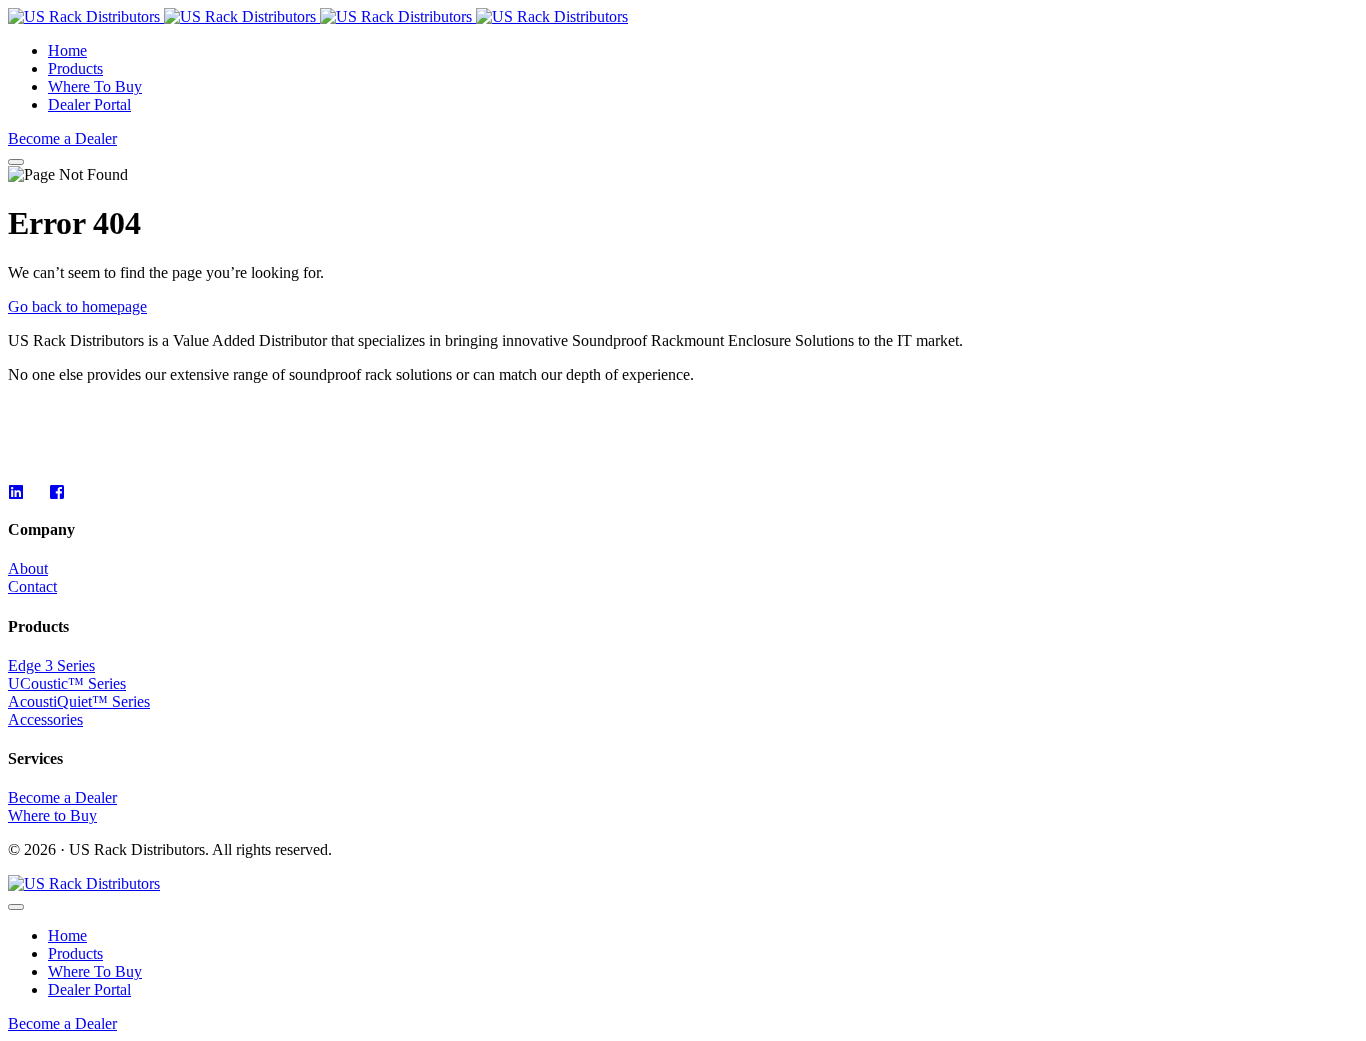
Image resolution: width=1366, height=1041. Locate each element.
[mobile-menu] (16, 162)
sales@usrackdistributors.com (101, 424)
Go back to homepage (77, 306)
